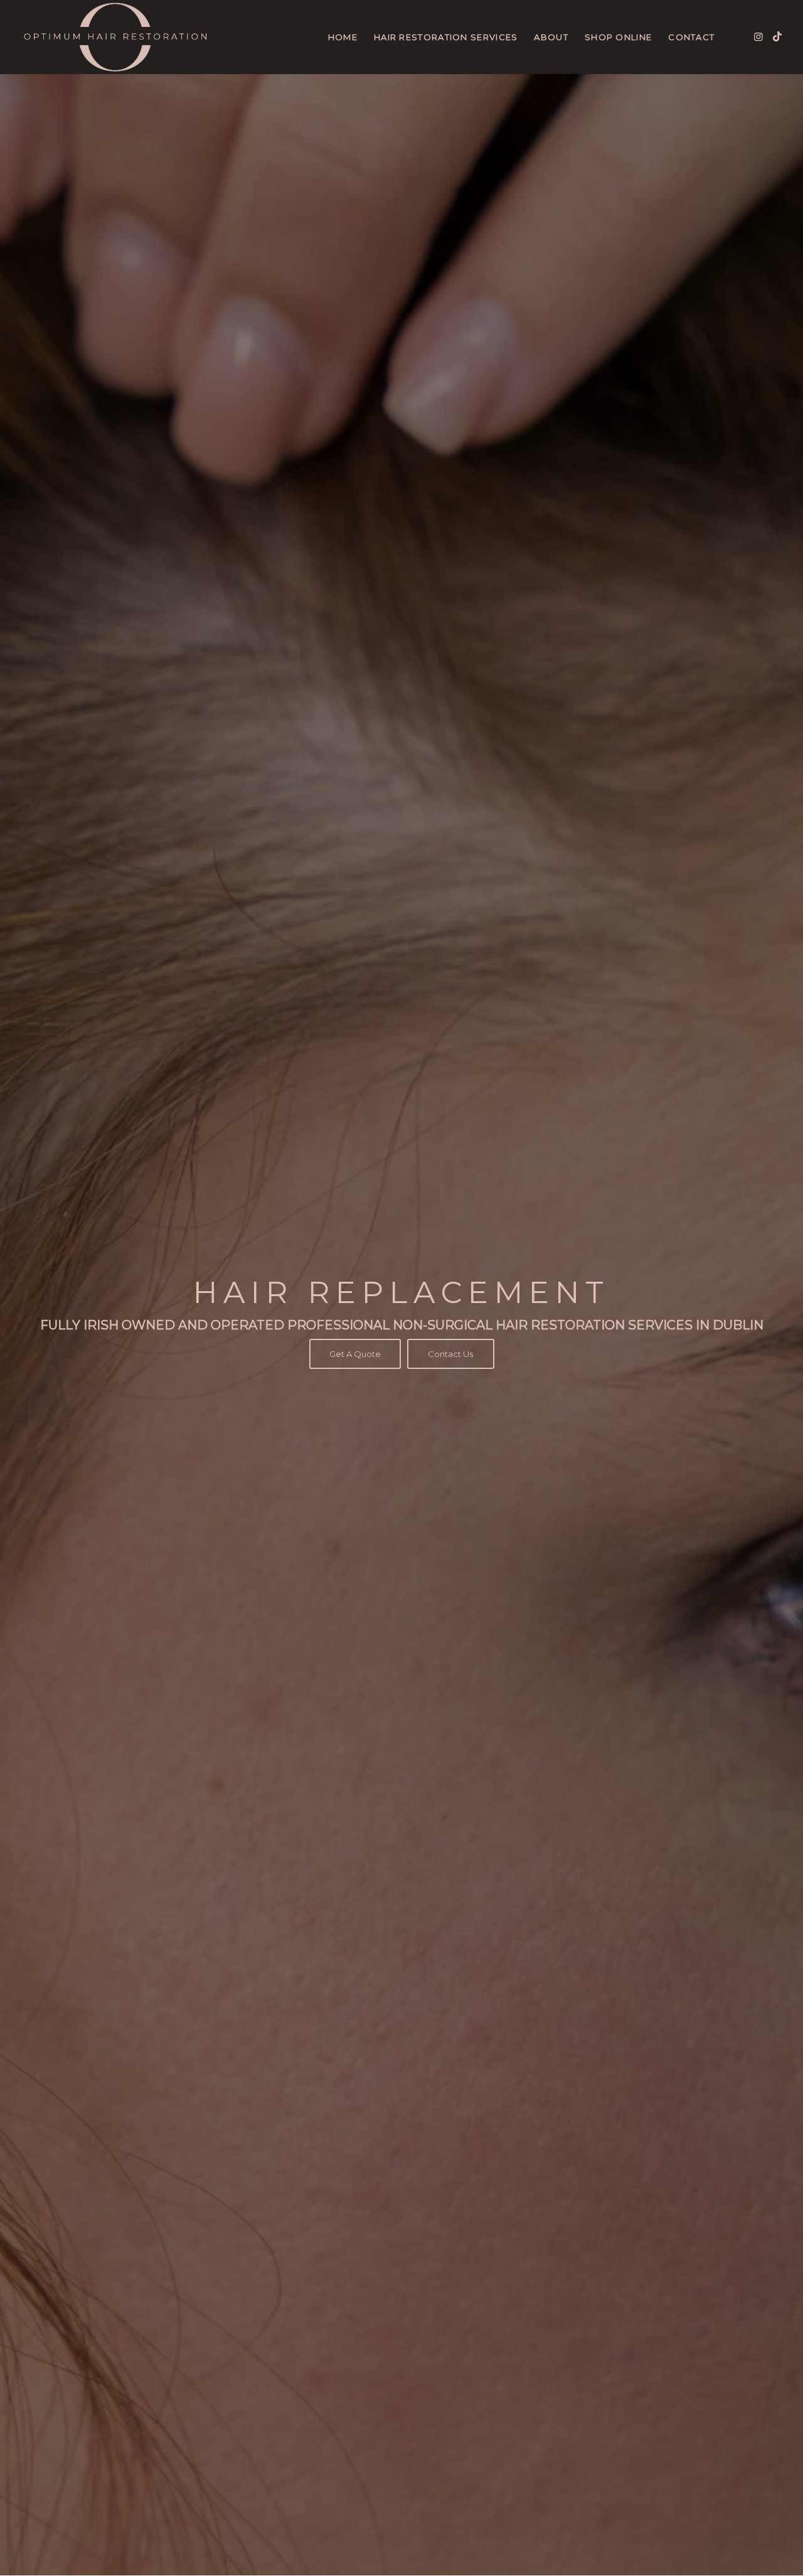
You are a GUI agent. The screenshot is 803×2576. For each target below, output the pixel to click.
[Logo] (115, 37)
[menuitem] (343, 37)
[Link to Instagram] (758, 36)
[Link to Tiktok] (777, 36)
